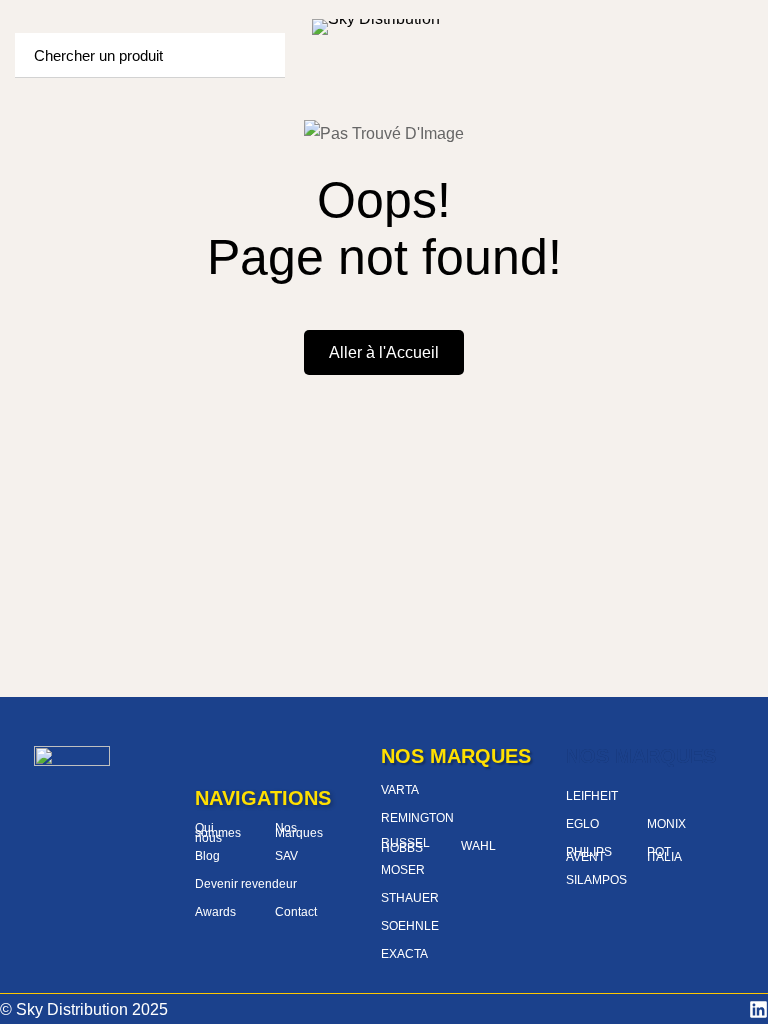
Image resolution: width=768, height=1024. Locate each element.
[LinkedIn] (758, 1009)
